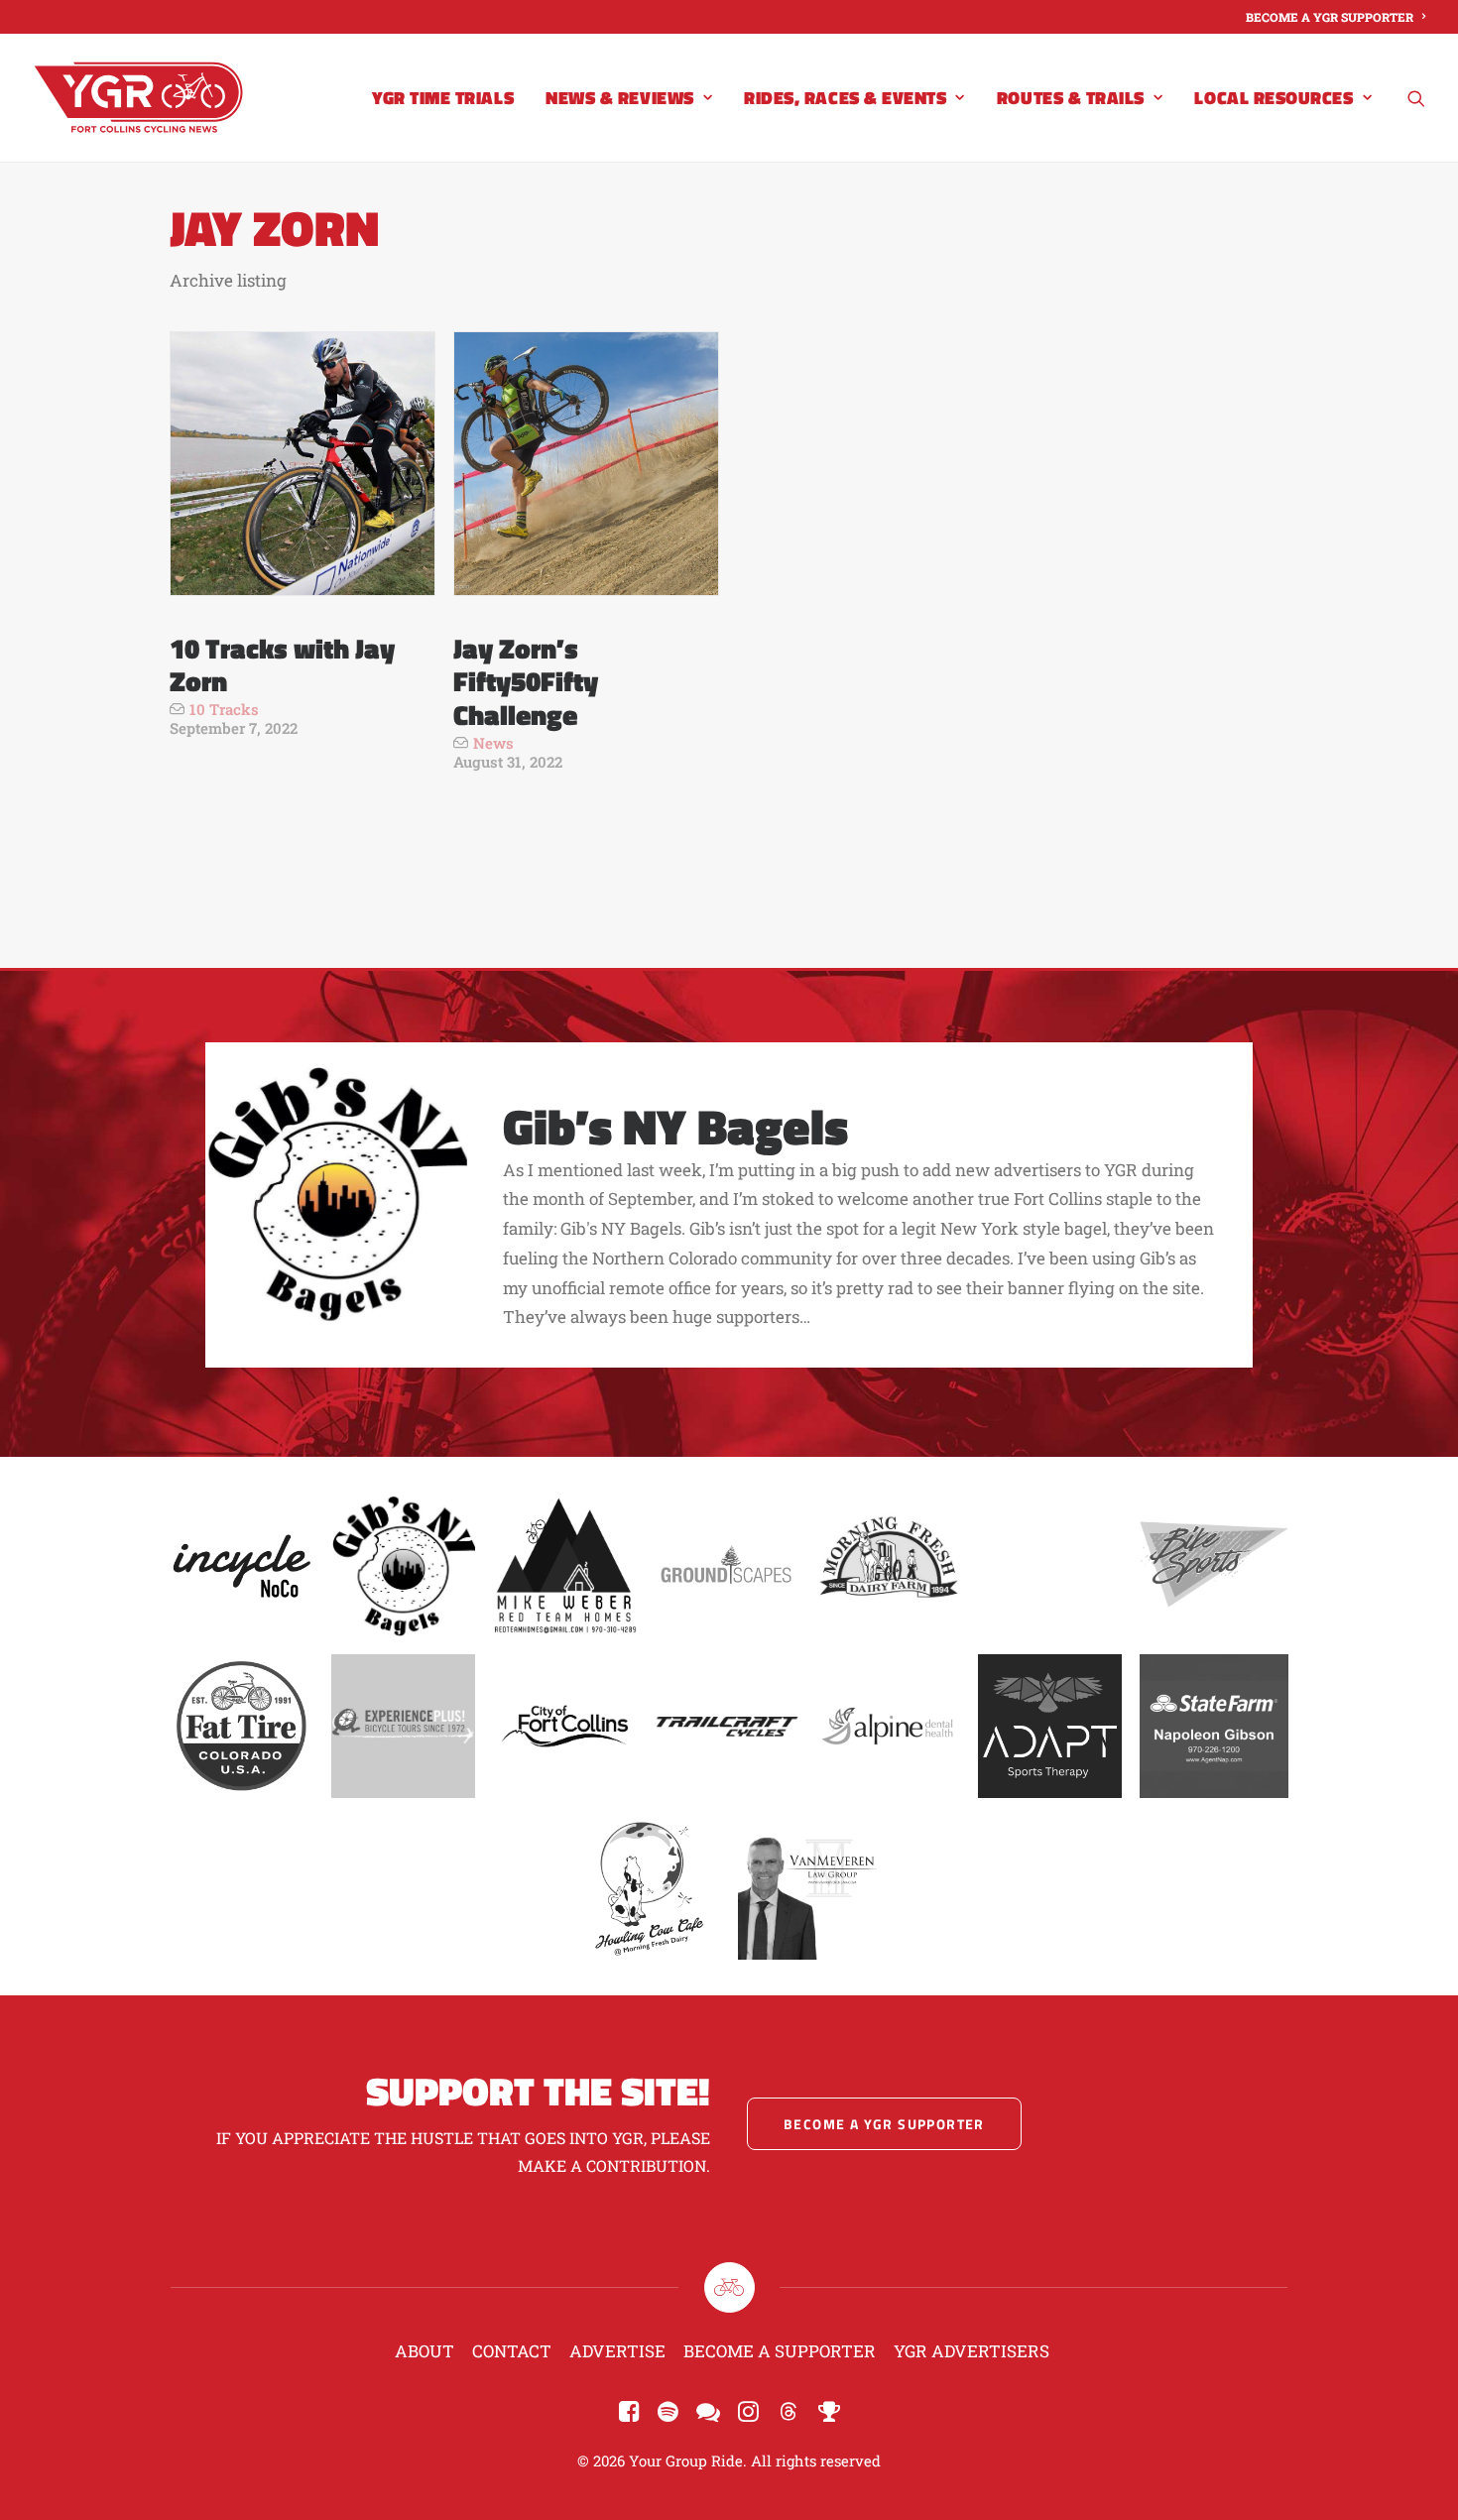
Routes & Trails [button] (1071, 98)
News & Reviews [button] (620, 98)
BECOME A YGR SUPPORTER (1330, 17)
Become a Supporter (780, 2351)
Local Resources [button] (1274, 98)
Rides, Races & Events (845, 98)
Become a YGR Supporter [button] (884, 2124)
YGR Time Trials (443, 98)
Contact (512, 2351)
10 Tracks (224, 709)
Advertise (617, 2351)
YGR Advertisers (972, 2351)
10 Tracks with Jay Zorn (282, 665)
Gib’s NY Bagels (675, 1126)
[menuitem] (1336, 17)
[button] (1416, 98)
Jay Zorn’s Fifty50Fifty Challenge (526, 681)
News (493, 743)
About (425, 2351)
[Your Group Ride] (138, 98)
